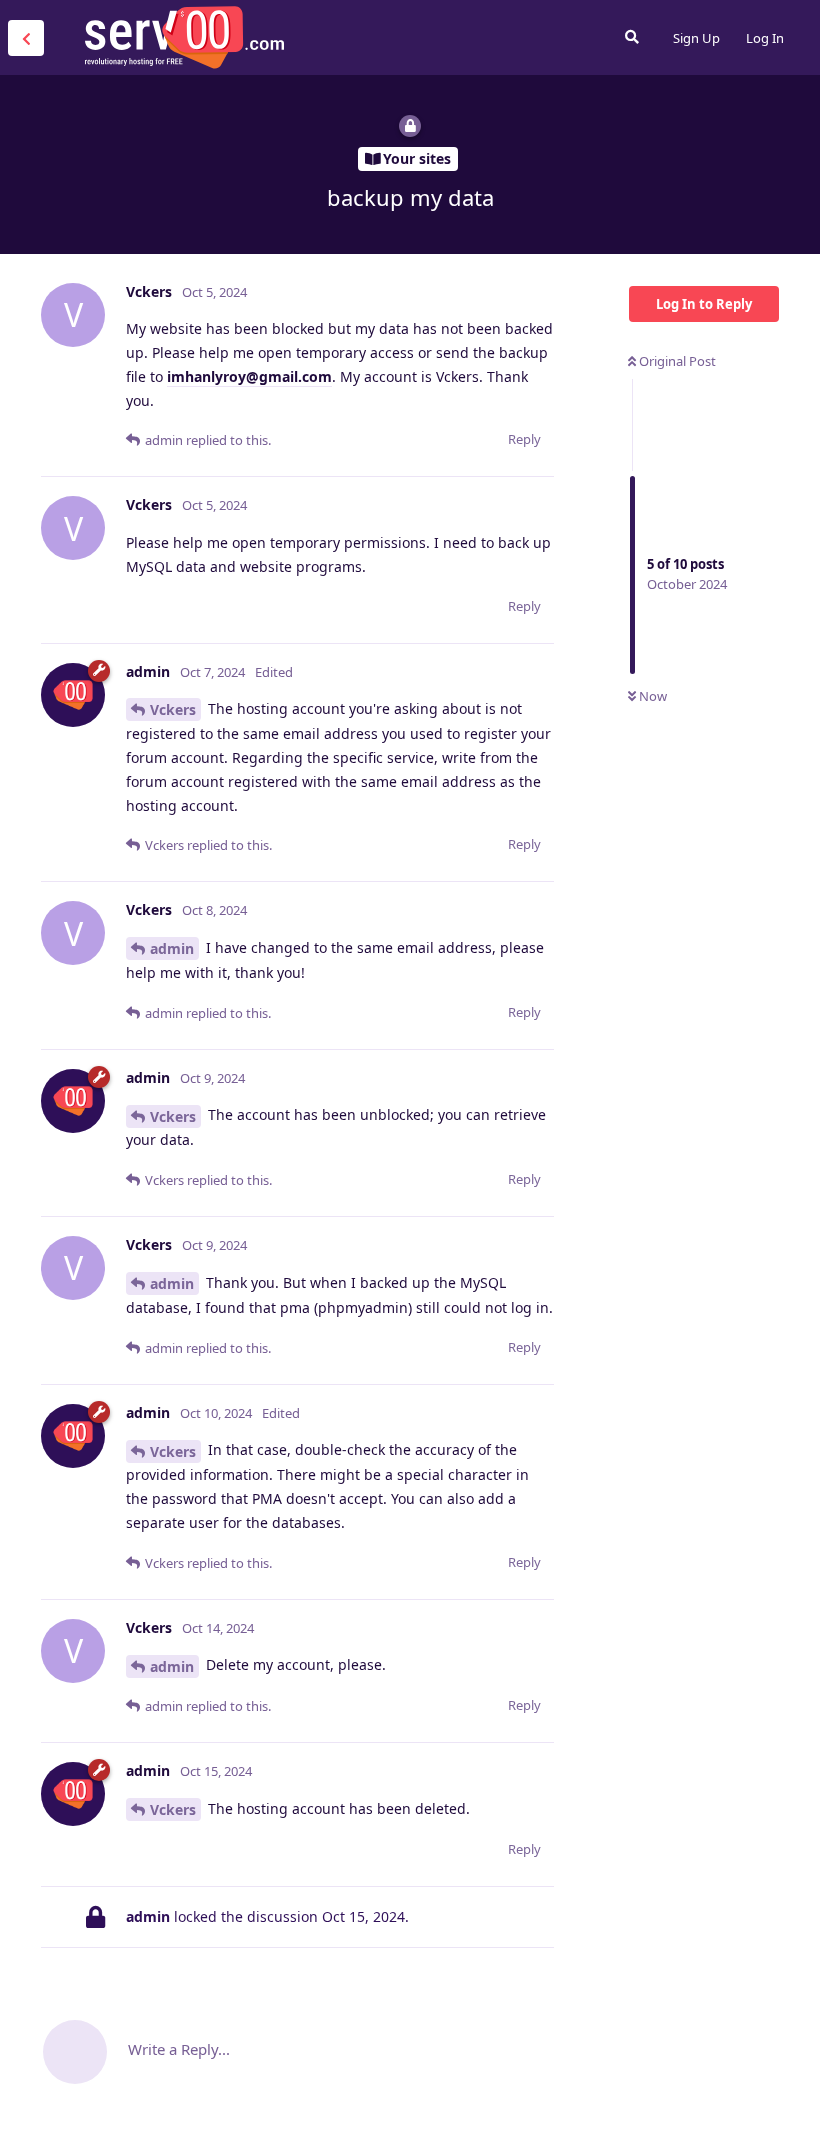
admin (172, 948)
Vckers (173, 709)
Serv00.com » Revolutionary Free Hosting (184, 37)
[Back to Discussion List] (26, 38)
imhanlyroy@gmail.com (249, 376)
